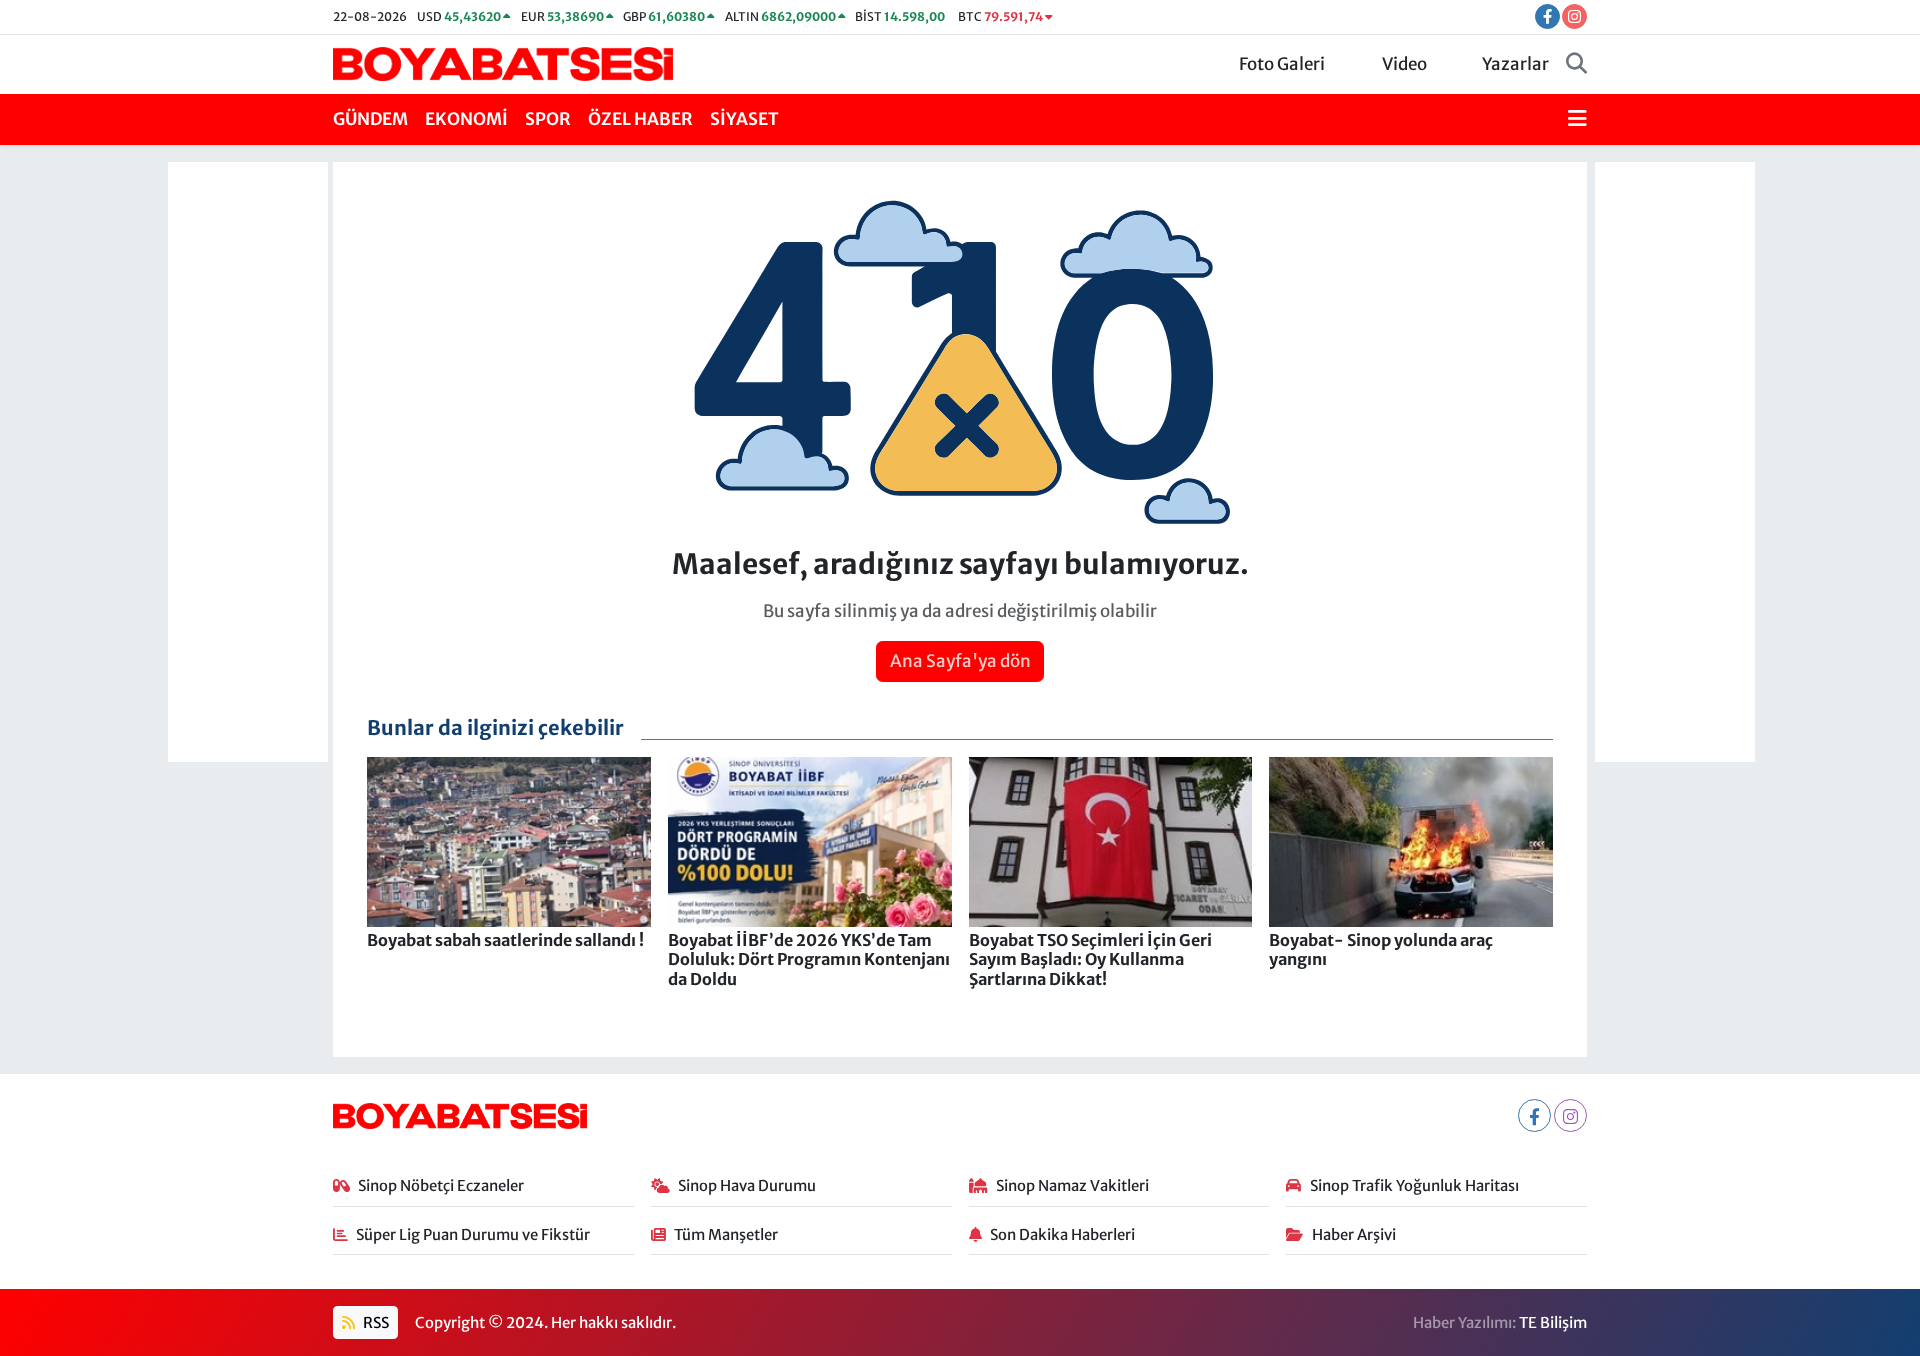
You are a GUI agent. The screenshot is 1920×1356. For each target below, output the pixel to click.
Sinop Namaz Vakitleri (1072, 1185)
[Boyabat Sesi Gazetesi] (503, 63)
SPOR (548, 119)
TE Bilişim (1553, 1322)
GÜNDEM (370, 119)
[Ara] (1576, 65)
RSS (374, 1322)
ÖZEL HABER (640, 119)
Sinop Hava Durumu (747, 1185)
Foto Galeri (1282, 64)
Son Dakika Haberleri (1062, 1234)
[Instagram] (1570, 1115)
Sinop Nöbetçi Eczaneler (441, 1185)
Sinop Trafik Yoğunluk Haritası (1414, 1185)
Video (1404, 64)
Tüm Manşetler (726, 1234)
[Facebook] (1534, 1115)
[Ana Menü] (1577, 120)
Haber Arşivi (1354, 1234)
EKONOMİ (466, 119)
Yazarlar (1515, 64)
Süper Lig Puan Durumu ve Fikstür (473, 1234)
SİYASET (744, 119)
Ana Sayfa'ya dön (960, 661)
